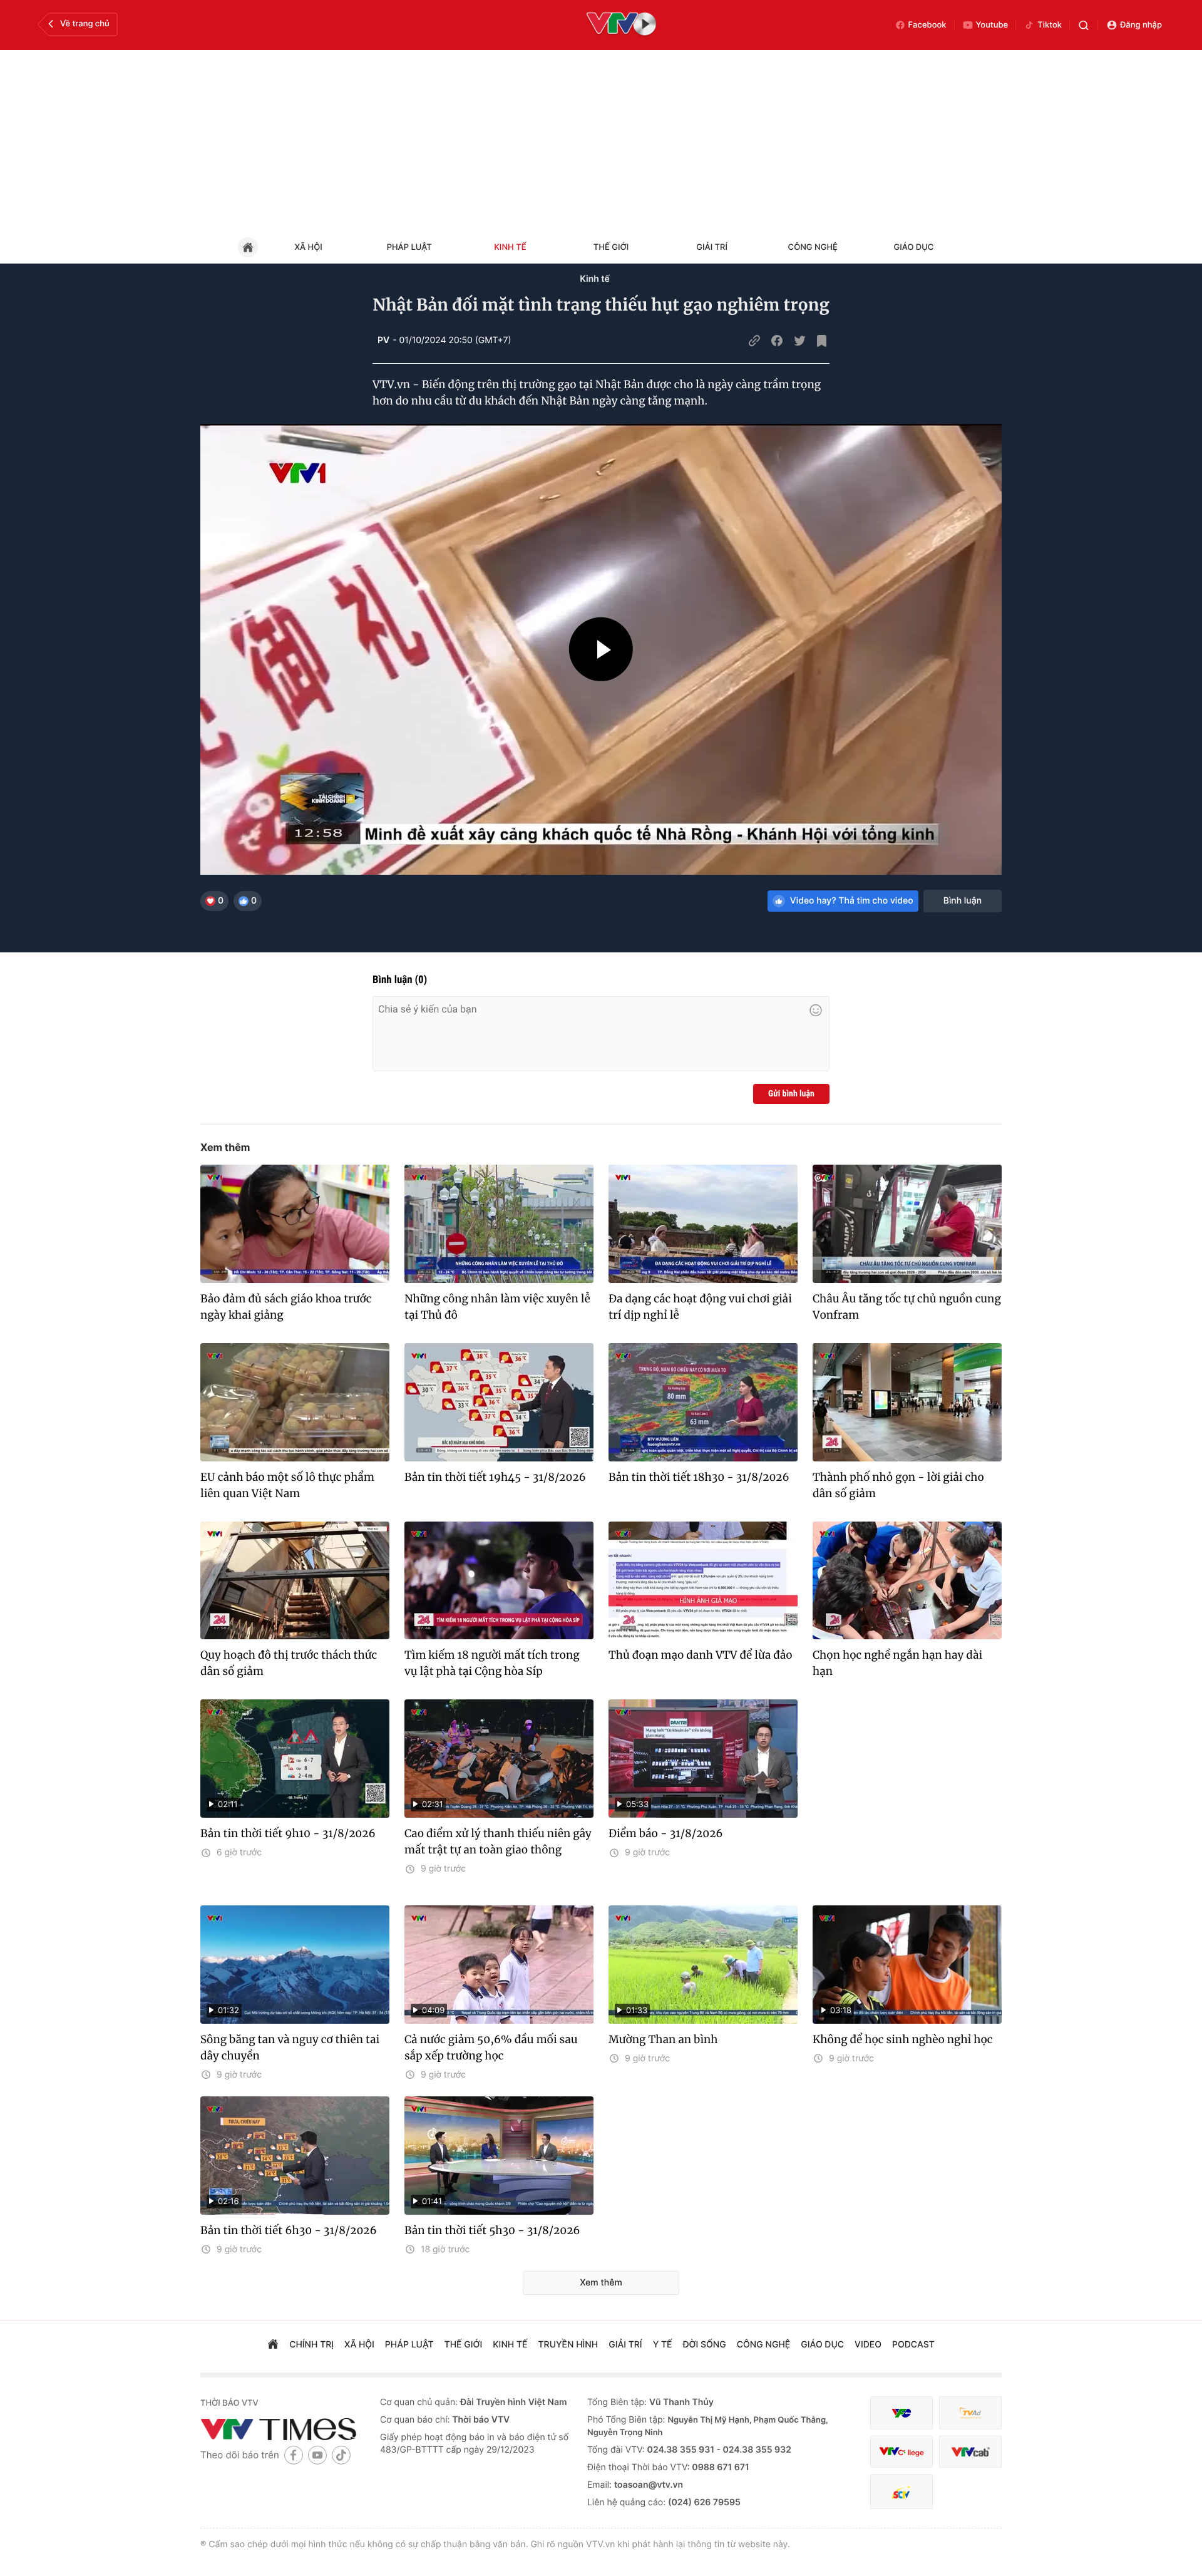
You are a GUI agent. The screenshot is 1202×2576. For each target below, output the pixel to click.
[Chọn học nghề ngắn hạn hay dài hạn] (907, 1581)
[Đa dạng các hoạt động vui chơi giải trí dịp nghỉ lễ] (703, 1224)
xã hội (359, 2345)
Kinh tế (510, 247)
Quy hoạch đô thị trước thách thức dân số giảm (289, 1663)
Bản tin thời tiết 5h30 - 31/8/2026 (492, 2230)
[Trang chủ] (273, 2346)
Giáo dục (914, 247)
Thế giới (611, 247)
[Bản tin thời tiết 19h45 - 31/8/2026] (499, 1402)
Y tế (663, 2345)
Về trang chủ (85, 24)
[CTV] (902, 2452)
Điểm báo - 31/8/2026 (666, 1833)
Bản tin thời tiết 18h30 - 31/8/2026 (699, 1477)
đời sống (705, 2345)
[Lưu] (822, 341)
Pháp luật (409, 247)
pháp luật (409, 2345)
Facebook (927, 25)
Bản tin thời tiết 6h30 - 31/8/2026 (289, 2230)
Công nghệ (813, 247)
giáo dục (822, 2345)
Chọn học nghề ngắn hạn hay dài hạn (897, 1663)
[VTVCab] (970, 2452)
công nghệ (763, 2345)
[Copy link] (754, 341)
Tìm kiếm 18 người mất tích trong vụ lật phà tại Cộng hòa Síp (492, 1663)
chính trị (311, 2345)
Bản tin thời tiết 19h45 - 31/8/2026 (495, 1477)
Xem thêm (225, 1147)
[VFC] (902, 2413)
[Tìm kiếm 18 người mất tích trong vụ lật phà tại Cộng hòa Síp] (499, 1581)
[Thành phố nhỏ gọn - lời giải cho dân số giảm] (907, 1402)
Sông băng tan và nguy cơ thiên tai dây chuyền (290, 2048)
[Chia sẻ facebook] (777, 341)
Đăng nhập (1141, 25)
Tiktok (1050, 25)
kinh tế (510, 2345)
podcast (913, 2345)
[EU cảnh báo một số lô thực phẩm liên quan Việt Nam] (295, 1402)
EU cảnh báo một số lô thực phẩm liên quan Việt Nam (287, 1485)
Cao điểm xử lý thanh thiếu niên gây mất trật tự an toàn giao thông (498, 1842)
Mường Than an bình (663, 2039)
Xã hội (308, 247)
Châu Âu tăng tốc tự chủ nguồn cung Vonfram (907, 1307)
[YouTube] (317, 2455)
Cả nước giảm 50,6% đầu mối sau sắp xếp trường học (491, 2048)
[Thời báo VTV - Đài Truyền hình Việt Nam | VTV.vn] (281, 2429)
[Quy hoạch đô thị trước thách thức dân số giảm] (295, 1581)
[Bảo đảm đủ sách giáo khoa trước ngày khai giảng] (295, 1224)
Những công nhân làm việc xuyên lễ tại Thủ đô (497, 1307)
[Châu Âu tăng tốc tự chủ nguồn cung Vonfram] (907, 1224)
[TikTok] (341, 2455)
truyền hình (568, 2345)
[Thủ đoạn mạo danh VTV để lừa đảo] (703, 1581)
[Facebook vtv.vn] (294, 2455)
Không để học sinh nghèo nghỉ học (903, 2039)
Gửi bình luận (791, 1094)
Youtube (992, 25)
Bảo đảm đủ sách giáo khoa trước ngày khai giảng (286, 1307)
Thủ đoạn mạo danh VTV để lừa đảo (701, 1655)
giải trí (625, 2345)
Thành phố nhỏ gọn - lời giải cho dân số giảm (898, 1485)
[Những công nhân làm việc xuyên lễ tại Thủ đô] (499, 1224)
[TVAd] (970, 2413)
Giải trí (712, 247)
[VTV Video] (621, 25)
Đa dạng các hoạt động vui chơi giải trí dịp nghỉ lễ (700, 1307)
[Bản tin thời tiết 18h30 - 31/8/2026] (703, 1402)
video (868, 2345)
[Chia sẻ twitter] (799, 341)
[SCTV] (902, 2492)
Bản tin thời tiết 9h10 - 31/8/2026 (288, 1833)
